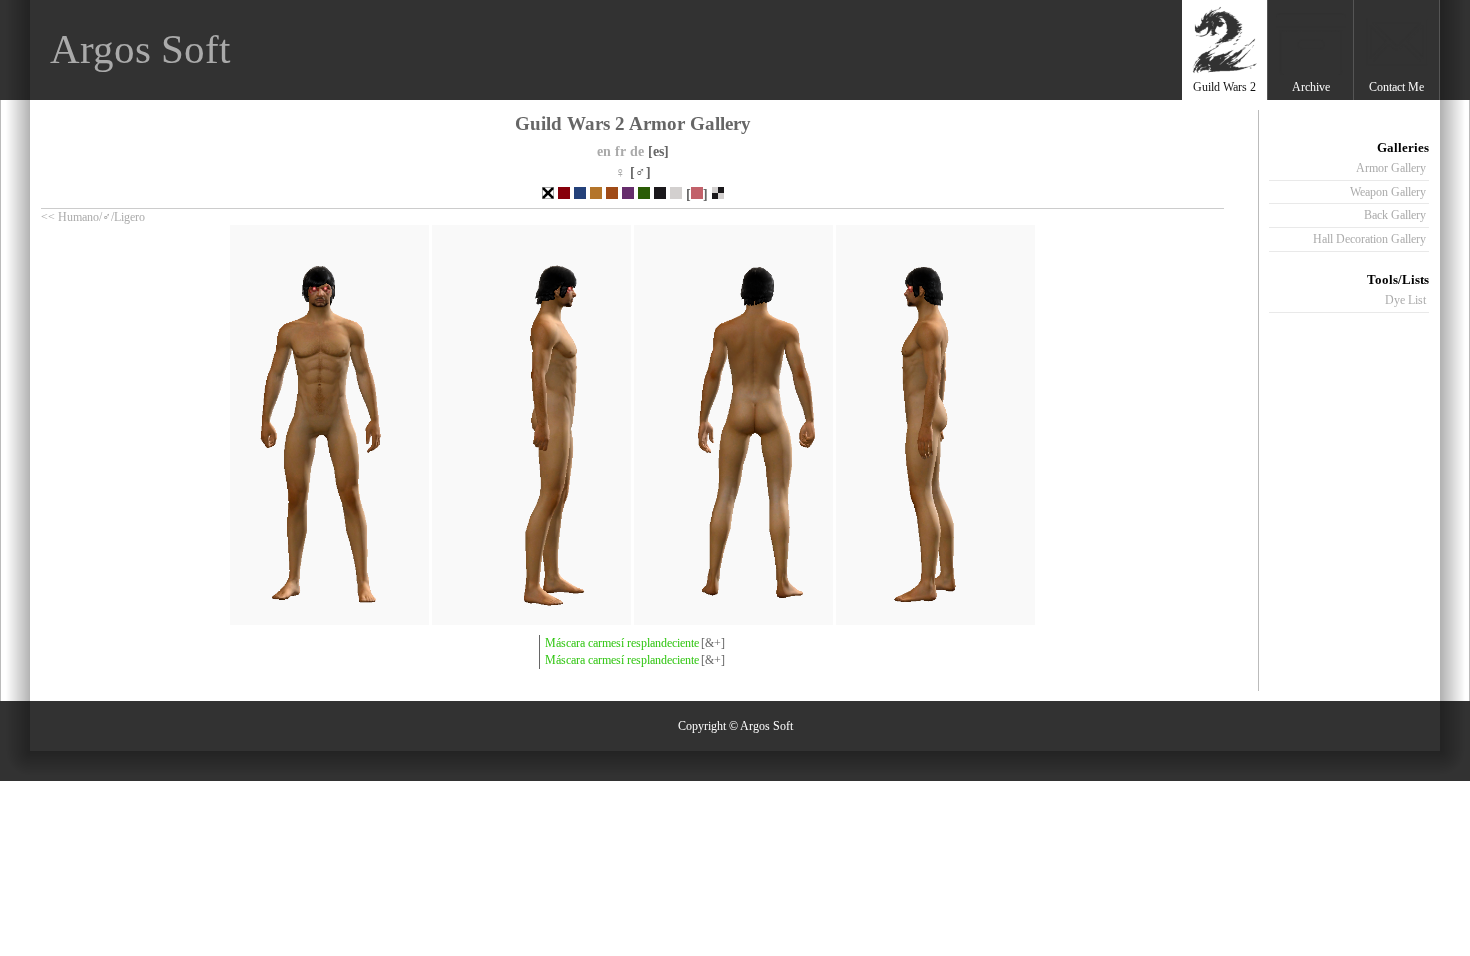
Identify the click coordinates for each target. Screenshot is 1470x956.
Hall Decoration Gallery (1369, 239)
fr (620, 151)
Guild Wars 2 (1224, 87)
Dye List (1405, 300)
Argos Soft (140, 49)
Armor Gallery (1391, 168)
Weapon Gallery (1388, 192)
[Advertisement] (813, 50)
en (604, 151)
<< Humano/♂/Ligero (93, 217)
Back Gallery (1395, 215)
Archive (1311, 87)
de (637, 151)
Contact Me (1396, 87)
